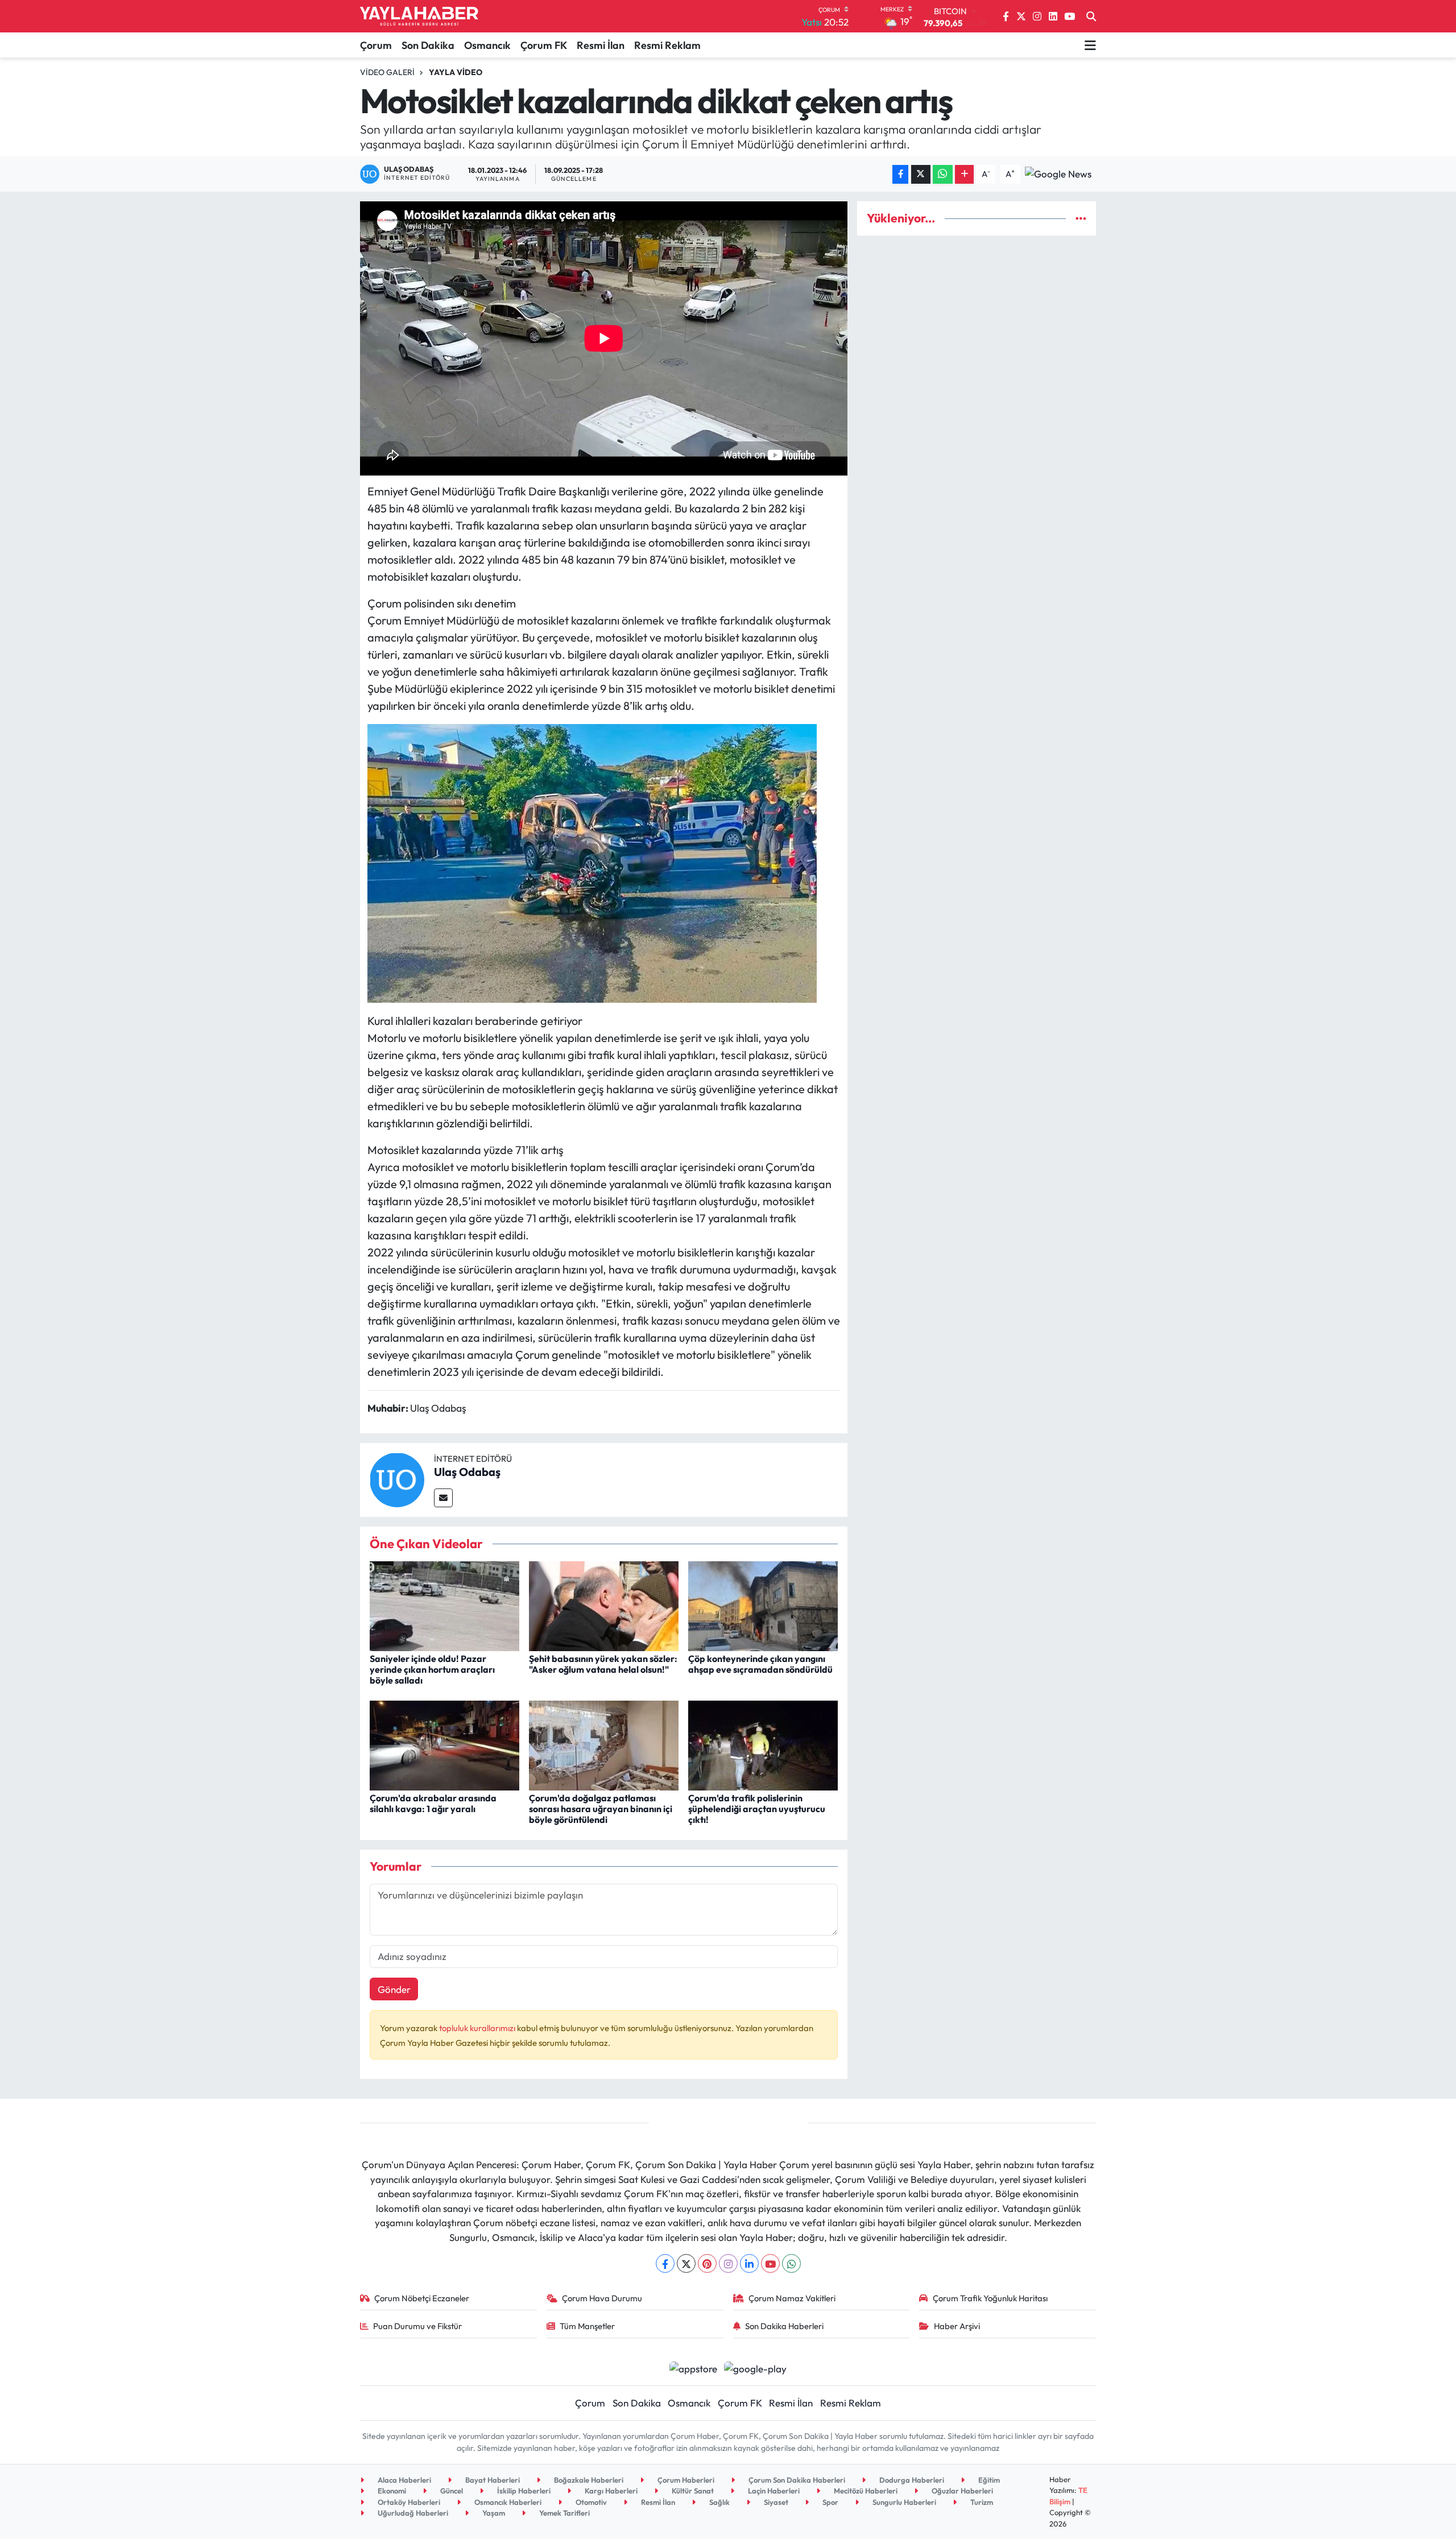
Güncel (451, 2491)
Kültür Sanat (692, 2491)
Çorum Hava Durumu (602, 2298)
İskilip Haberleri (523, 2491)
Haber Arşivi (957, 2326)
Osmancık (487, 45)
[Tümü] (1081, 218)
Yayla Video (456, 72)
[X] (686, 2263)
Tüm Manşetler (587, 2326)
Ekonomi (391, 2491)
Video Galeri (387, 72)
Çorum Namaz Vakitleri (792, 2298)
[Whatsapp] (791, 2263)
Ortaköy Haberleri (408, 2502)
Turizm (981, 2502)
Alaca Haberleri (404, 2480)
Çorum (376, 45)
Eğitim (988, 2480)
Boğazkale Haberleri (588, 2480)
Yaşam (493, 2513)
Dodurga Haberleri (911, 2480)
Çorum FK (544, 45)
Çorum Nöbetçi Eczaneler (422, 2298)
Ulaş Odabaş (467, 1472)
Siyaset (775, 2502)
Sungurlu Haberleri (903, 2502)
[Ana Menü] (1090, 45)
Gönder (394, 1989)
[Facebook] (665, 2263)
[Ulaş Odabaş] (397, 1479)
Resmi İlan (601, 45)
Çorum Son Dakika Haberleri (796, 2480)
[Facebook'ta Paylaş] (900, 174)
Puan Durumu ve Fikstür (417, 2326)
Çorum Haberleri (685, 2480)
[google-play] (756, 2367)
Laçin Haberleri (773, 2491)
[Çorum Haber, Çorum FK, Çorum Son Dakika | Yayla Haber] (419, 16)
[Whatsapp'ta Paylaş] (943, 174)
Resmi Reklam (667, 45)
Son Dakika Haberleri (784, 2326)
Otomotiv (590, 2502)
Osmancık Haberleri (507, 2502)
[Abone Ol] (1058, 173)
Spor (830, 2502)
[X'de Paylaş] (921, 174)
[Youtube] (770, 2263)
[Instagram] (728, 2263)
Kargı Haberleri (610, 2491)
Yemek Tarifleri (564, 2513)
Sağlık (719, 2502)
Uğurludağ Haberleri (412, 2513)
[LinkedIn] (749, 2263)
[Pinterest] (707, 2263)
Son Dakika (428, 45)
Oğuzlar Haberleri (961, 2491)
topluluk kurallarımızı (478, 2028)
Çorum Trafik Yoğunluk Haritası (990, 2298)
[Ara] (1091, 16)
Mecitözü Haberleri (865, 2491)
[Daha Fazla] (964, 174)
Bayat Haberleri (492, 2480)
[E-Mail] (443, 1498)
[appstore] (693, 2367)
